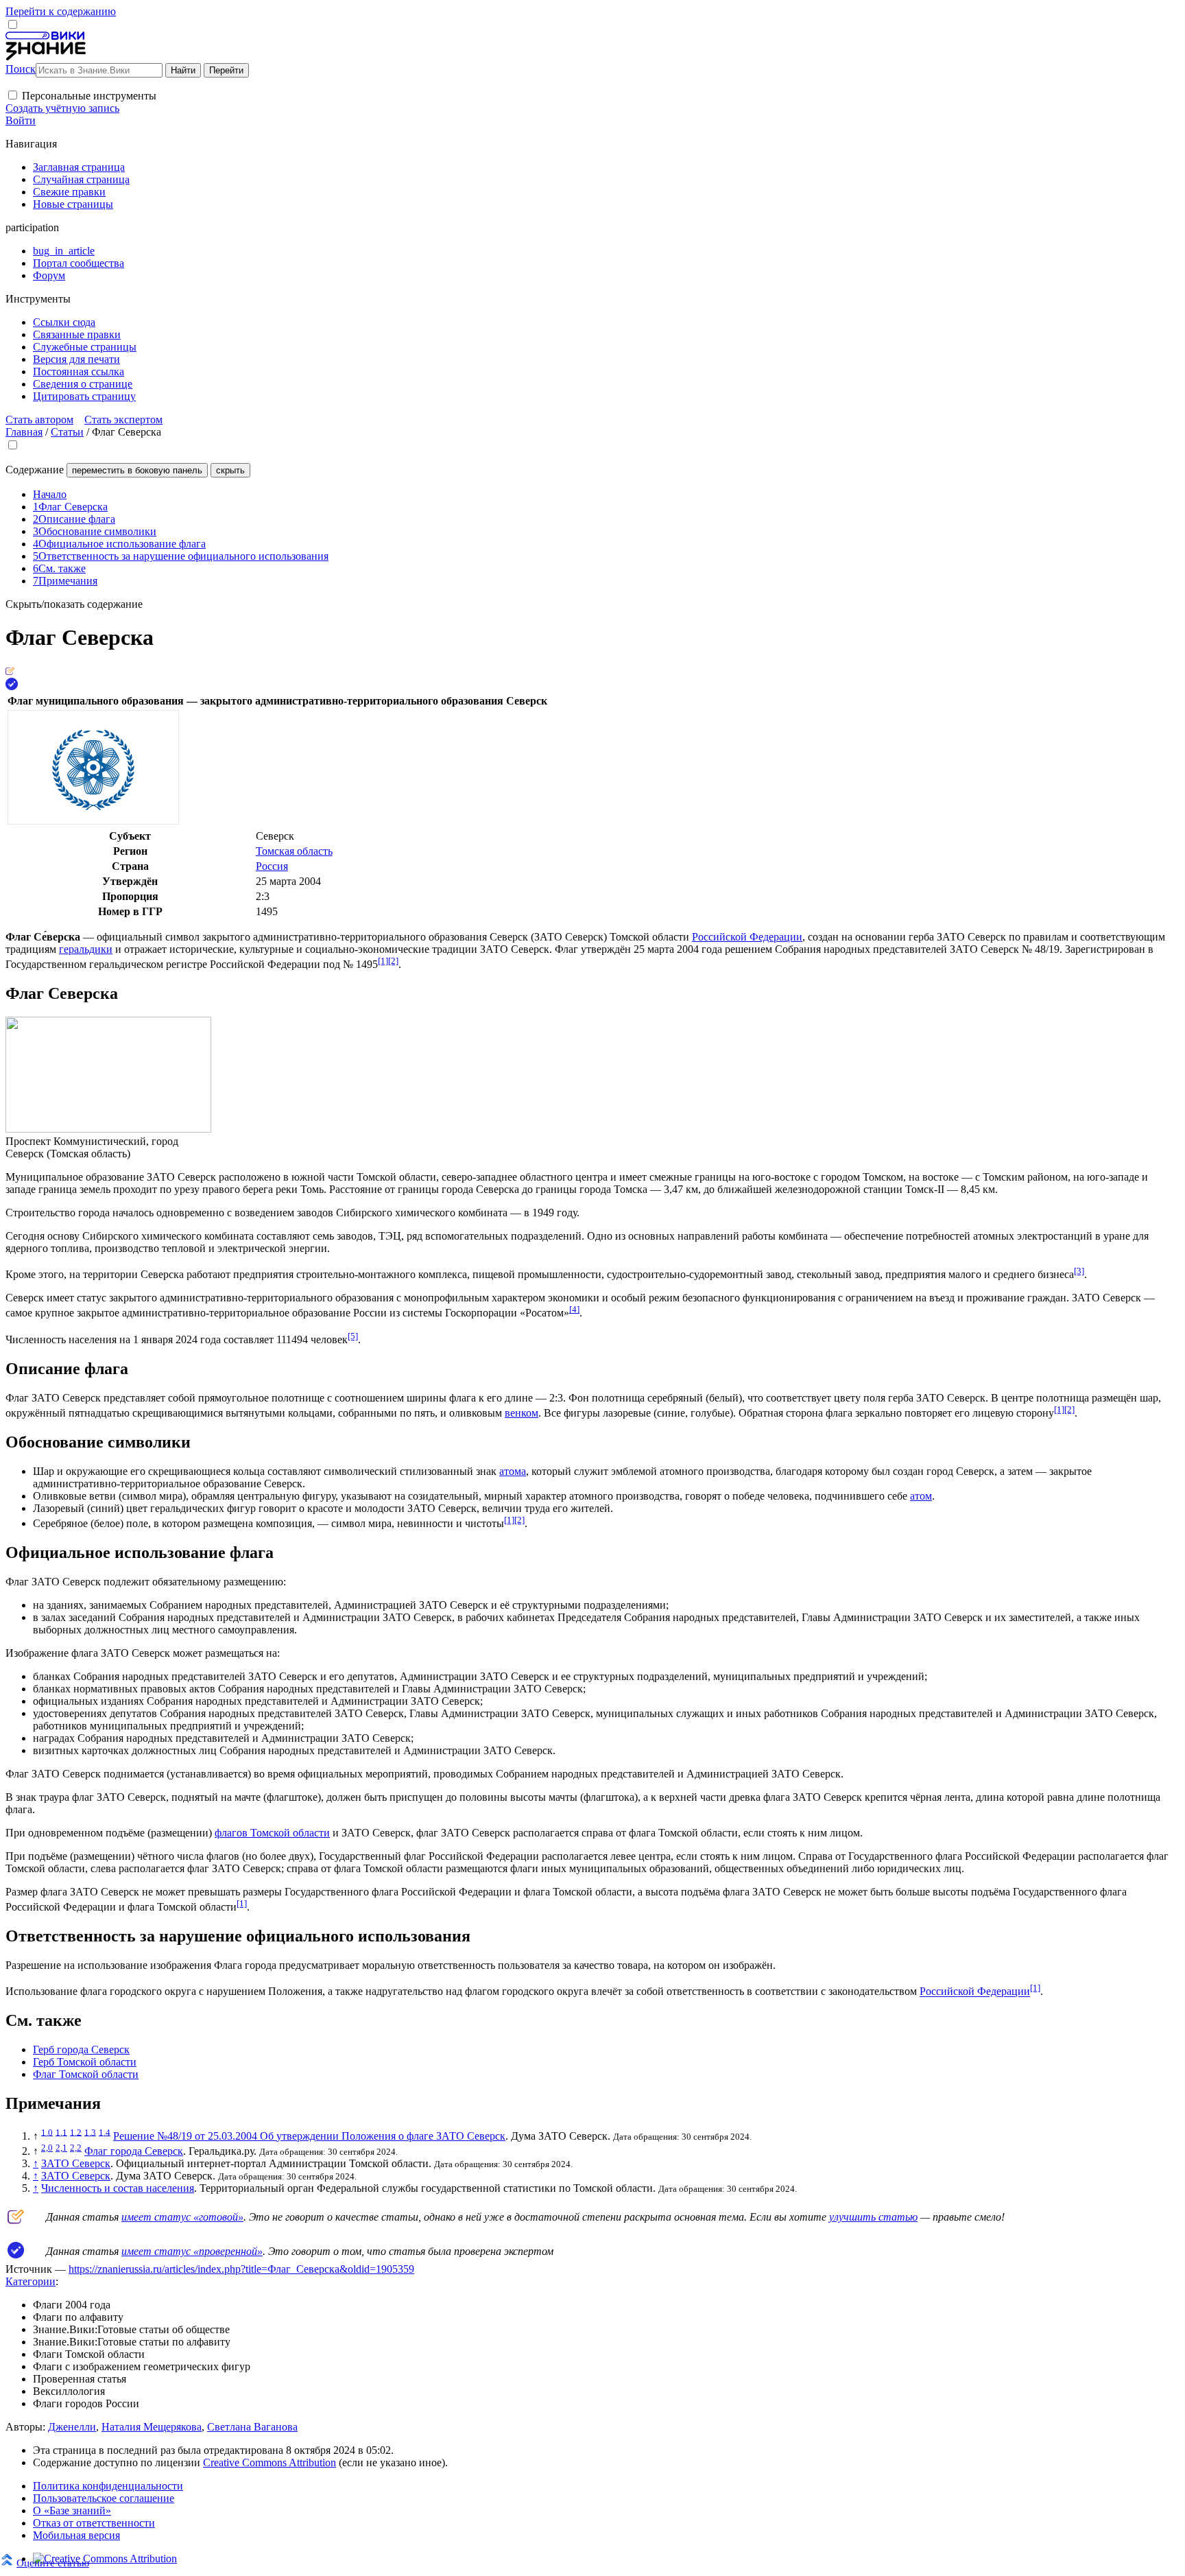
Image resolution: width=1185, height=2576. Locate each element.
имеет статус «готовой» (182, 2217)
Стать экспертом (123, 420)
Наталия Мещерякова (152, 2427)
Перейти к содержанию (61, 11)
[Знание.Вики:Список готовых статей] (16, 2220)
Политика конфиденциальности (108, 2486)
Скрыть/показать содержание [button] (74, 604)
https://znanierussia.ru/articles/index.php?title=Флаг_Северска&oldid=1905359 (241, 2269)
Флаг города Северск (134, 2151)
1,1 (61, 2132)
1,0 (47, 2132)
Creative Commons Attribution (270, 2462)
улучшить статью (873, 2217)
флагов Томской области (272, 1833)
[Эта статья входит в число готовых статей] (10, 671)
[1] (383, 961)
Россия (272, 866)
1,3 (90, 2132)
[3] (1079, 1271)
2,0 (47, 2148)
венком (522, 1413)
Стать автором (39, 420)
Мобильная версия (76, 2535)
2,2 (76, 2148)
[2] (393, 961)
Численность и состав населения (118, 2188)
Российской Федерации (747, 937)
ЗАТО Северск (76, 2163)
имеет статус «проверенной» (192, 2251)
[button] (13, 95)
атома (513, 1471)
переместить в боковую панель (137, 470)
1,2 (76, 2132)
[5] (353, 1336)
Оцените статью (53, 2563)
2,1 (61, 2148)
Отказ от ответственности (94, 2523)
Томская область (294, 851)
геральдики (86, 949)
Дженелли (72, 2427)
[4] (574, 1309)
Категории (31, 2281)
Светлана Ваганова (252, 2427)
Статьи (67, 432)
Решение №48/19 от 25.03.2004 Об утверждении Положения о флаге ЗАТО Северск (309, 2136)
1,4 (105, 2132)
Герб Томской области (85, 2062)
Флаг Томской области (86, 2074)
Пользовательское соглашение (104, 2498)
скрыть (230, 470)
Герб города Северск (81, 2049)
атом (921, 1496)
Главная (24, 432)
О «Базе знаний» (72, 2510)
